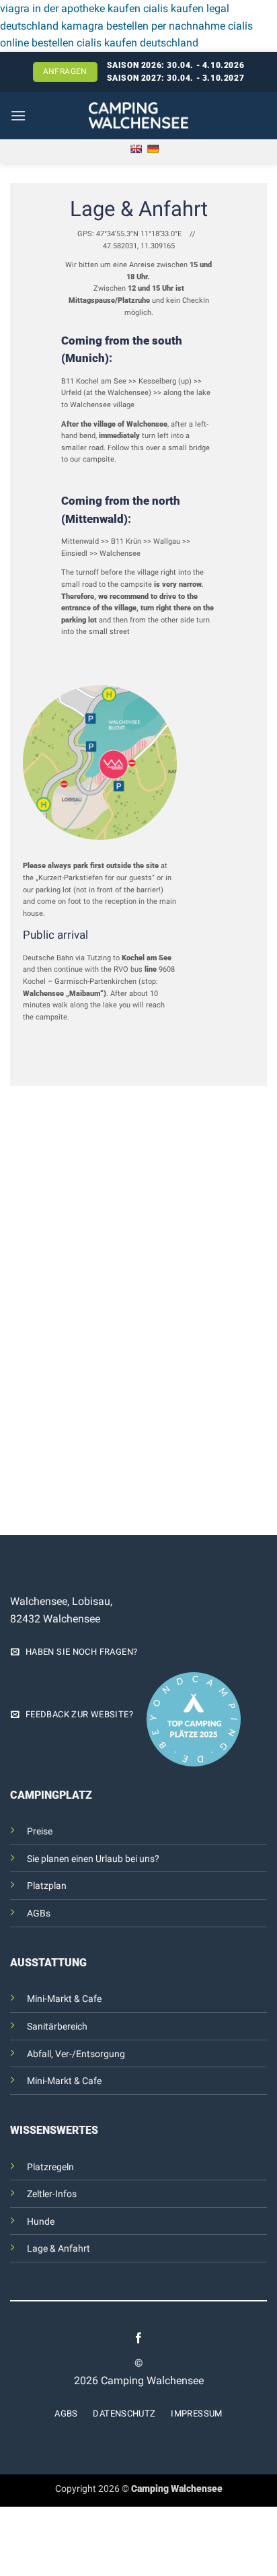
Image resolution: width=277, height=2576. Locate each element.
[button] (18, 115)
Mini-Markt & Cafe (64, 1999)
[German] (153, 149)
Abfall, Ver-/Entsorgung (76, 2054)
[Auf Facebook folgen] (138, 2339)
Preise (40, 1831)
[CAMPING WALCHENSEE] (139, 115)
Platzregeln (50, 2167)
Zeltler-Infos (52, 2194)
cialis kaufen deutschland (137, 43)
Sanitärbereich (57, 2027)
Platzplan (47, 1886)
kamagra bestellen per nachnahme (143, 26)
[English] (136, 149)
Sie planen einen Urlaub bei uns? (93, 1859)
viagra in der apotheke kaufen (70, 8)
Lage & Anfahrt (58, 2249)
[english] (259, 116)
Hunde (41, 2222)
